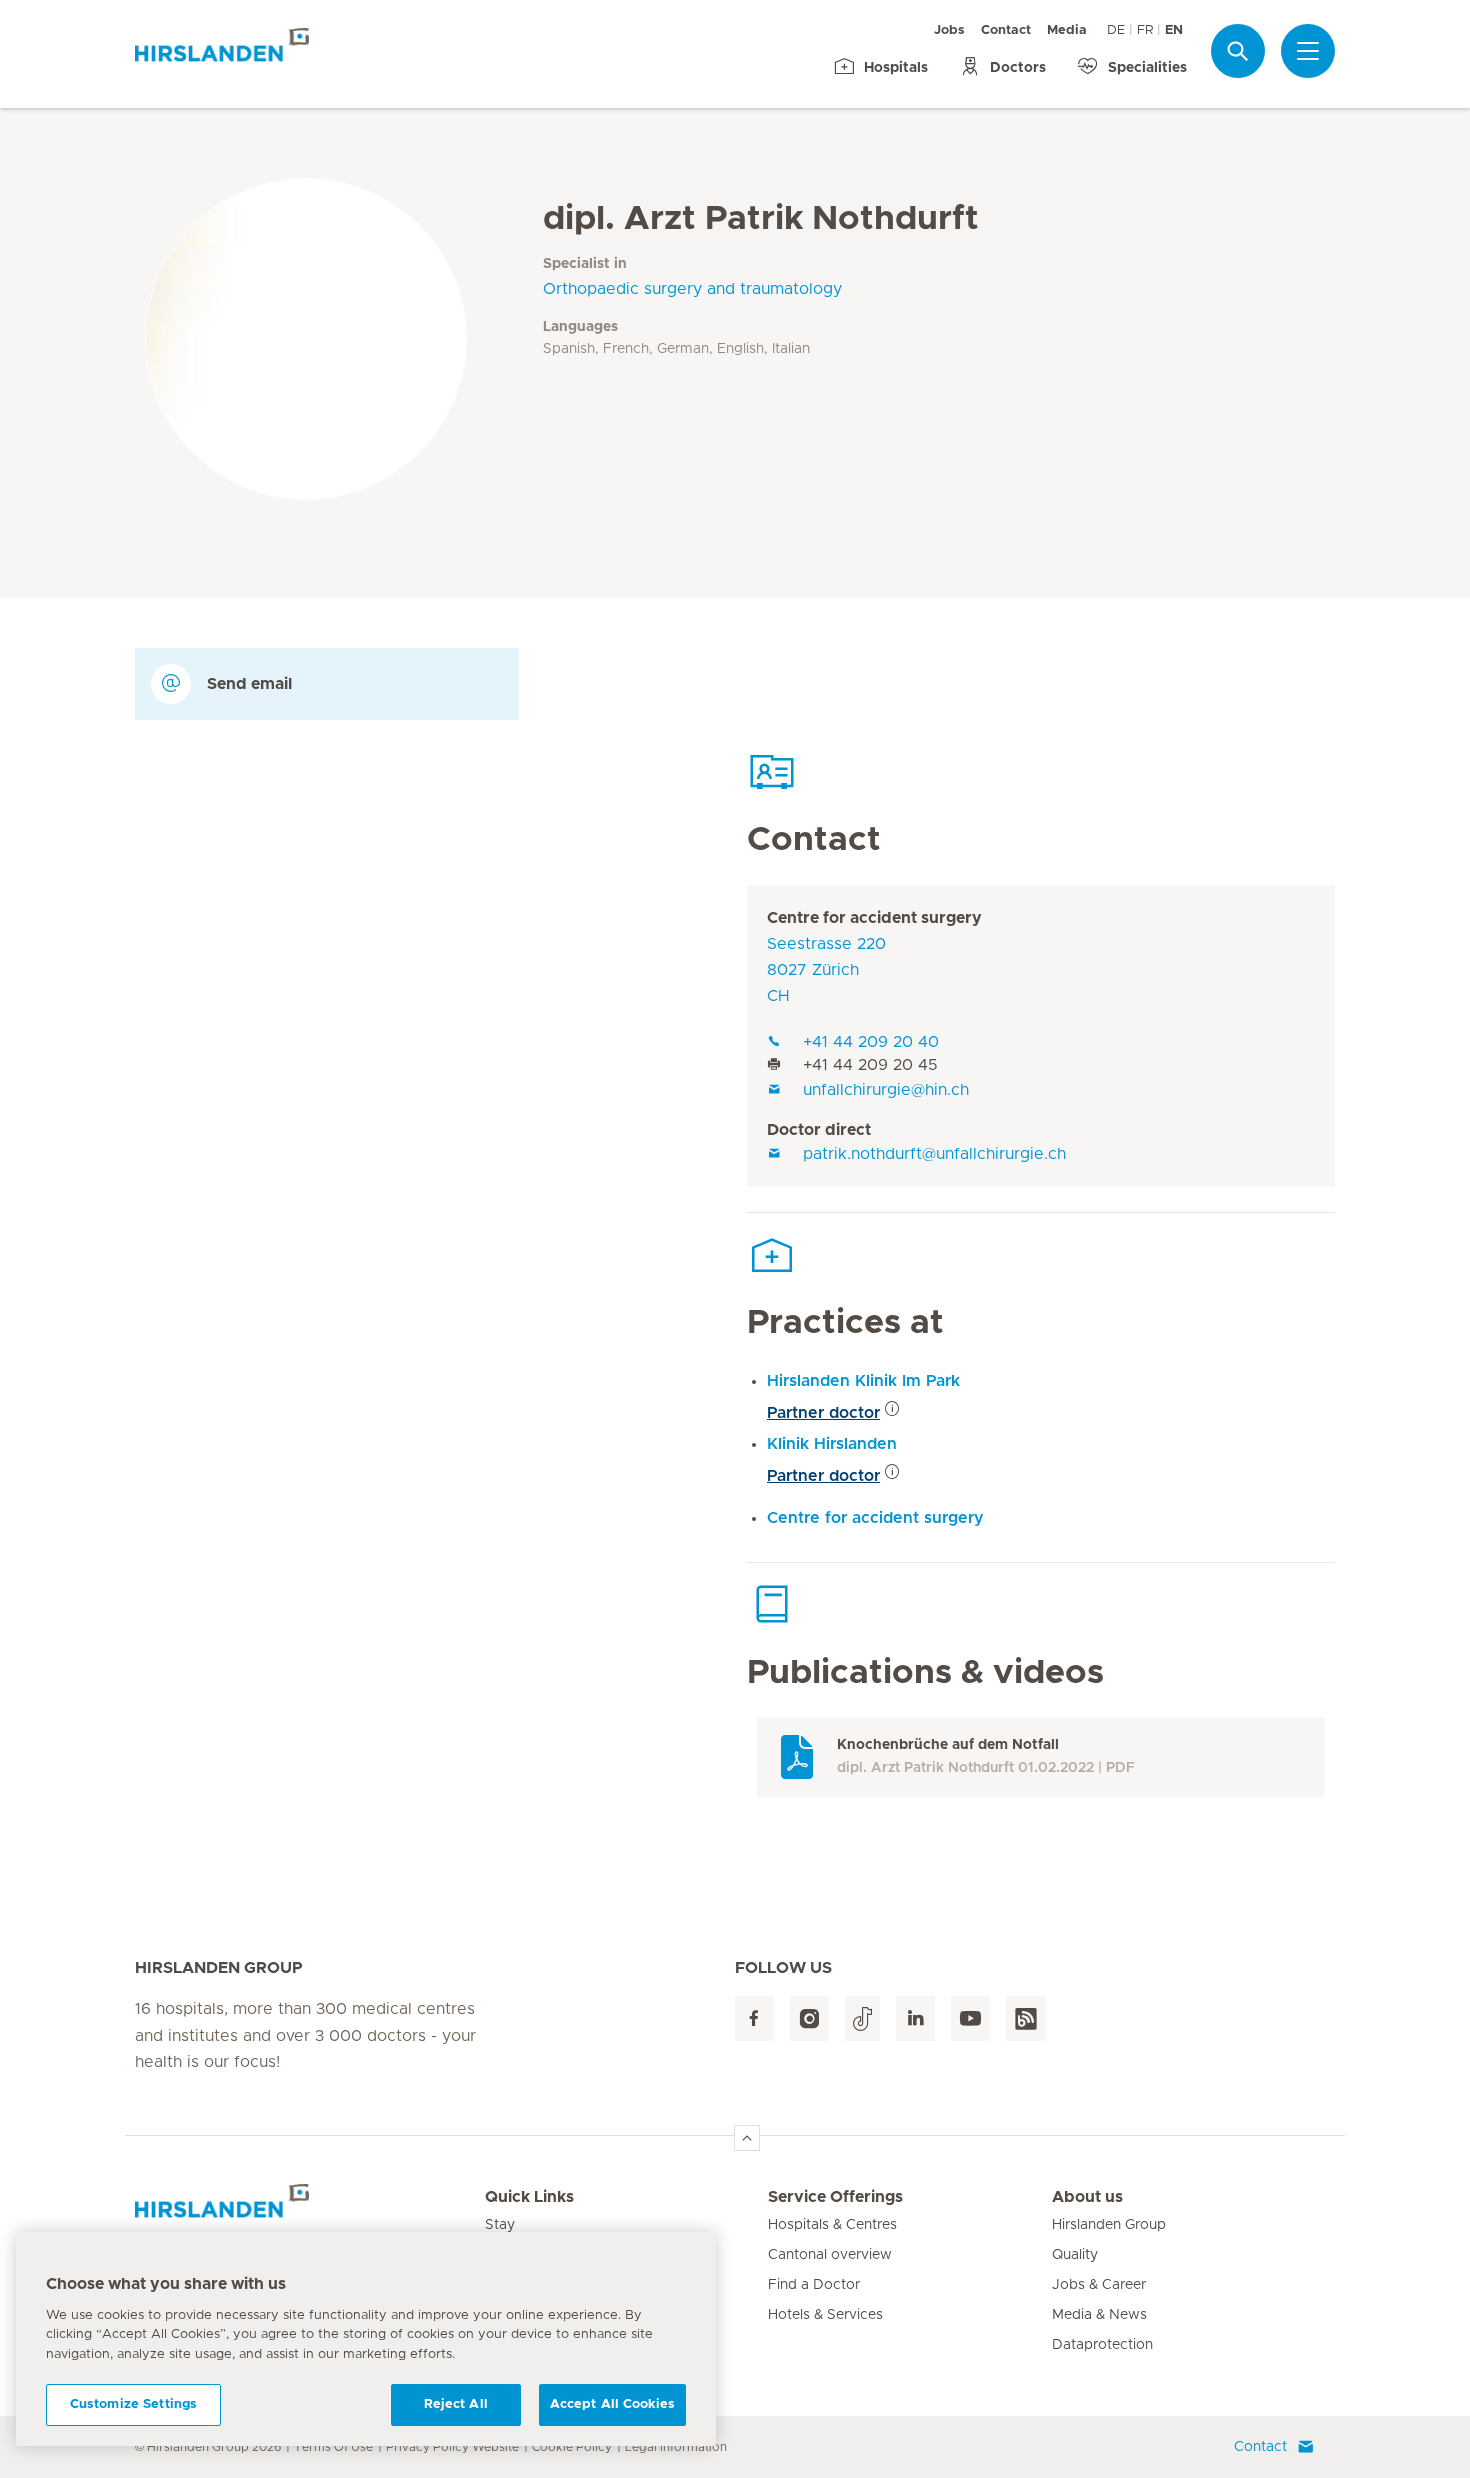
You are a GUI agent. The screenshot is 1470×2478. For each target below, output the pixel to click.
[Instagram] (809, 2018)
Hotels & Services (825, 2315)
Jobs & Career (1099, 2285)
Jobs (949, 30)
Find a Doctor (814, 2285)
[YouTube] (970, 2018)
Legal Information (676, 2447)
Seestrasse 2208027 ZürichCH (826, 970)
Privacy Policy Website (452, 2447)
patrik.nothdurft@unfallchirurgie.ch (934, 1154)
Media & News (1099, 2315)
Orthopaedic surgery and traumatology (692, 289)
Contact (1006, 30)
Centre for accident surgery (874, 918)
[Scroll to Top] (747, 2138)
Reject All (456, 2404)
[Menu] (1308, 51)
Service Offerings (835, 2197)
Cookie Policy (572, 2447)
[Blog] (1026, 2018)
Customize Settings (133, 2404)
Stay (500, 2225)
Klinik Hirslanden (832, 1444)
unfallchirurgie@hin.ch (886, 1090)
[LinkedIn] (915, 2018)
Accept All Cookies (612, 2404)
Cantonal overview (830, 2255)
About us (1087, 2197)
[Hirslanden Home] (310, 2209)
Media (1067, 30)
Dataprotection (1102, 2345)
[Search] (1238, 50)
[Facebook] (754, 2018)
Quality (1075, 2255)
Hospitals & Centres (832, 2225)
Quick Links (529, 2197)
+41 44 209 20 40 (871, 1042)
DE (1116, 30)
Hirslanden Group (1109, 2225)
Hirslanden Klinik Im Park (863, 1381)
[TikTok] (862, 2018)
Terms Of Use (333, 2447)
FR (1145, 30)
